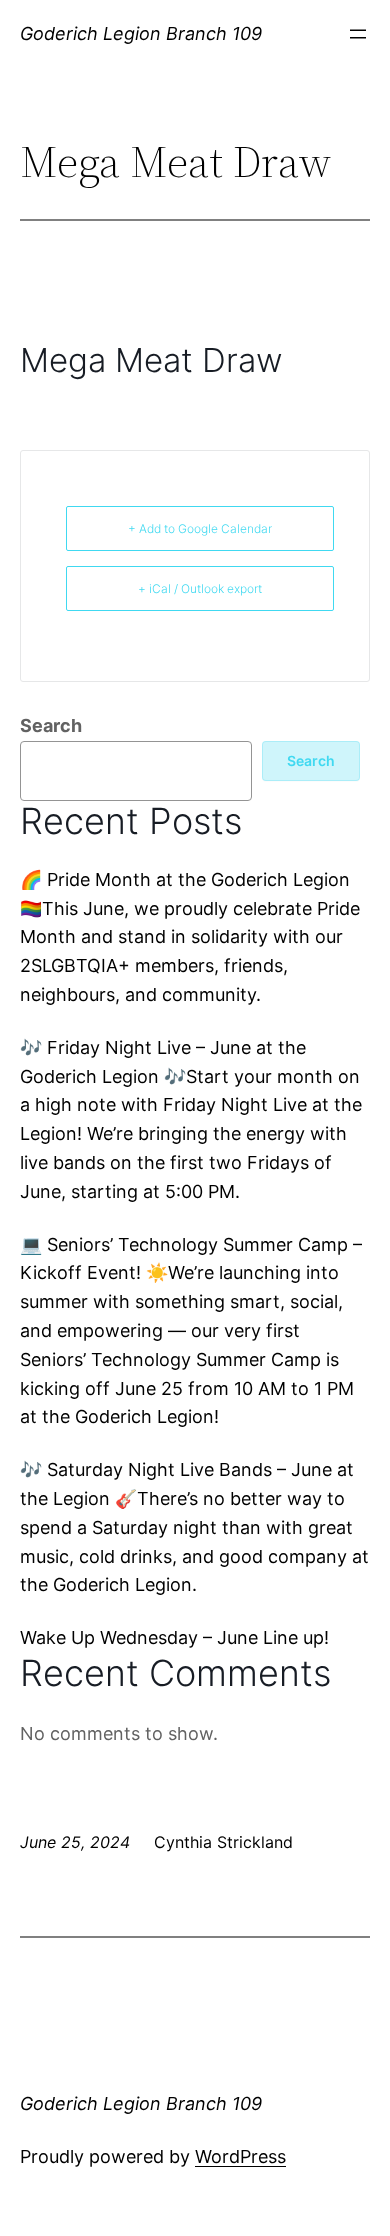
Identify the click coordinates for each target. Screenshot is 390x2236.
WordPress (240, 2156)
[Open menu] (358, 34)
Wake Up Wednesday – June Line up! (174, 1637)
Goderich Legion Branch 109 (141, 33)
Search (51, 725)
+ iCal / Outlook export (200, 588)
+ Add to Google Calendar (200, 528)
